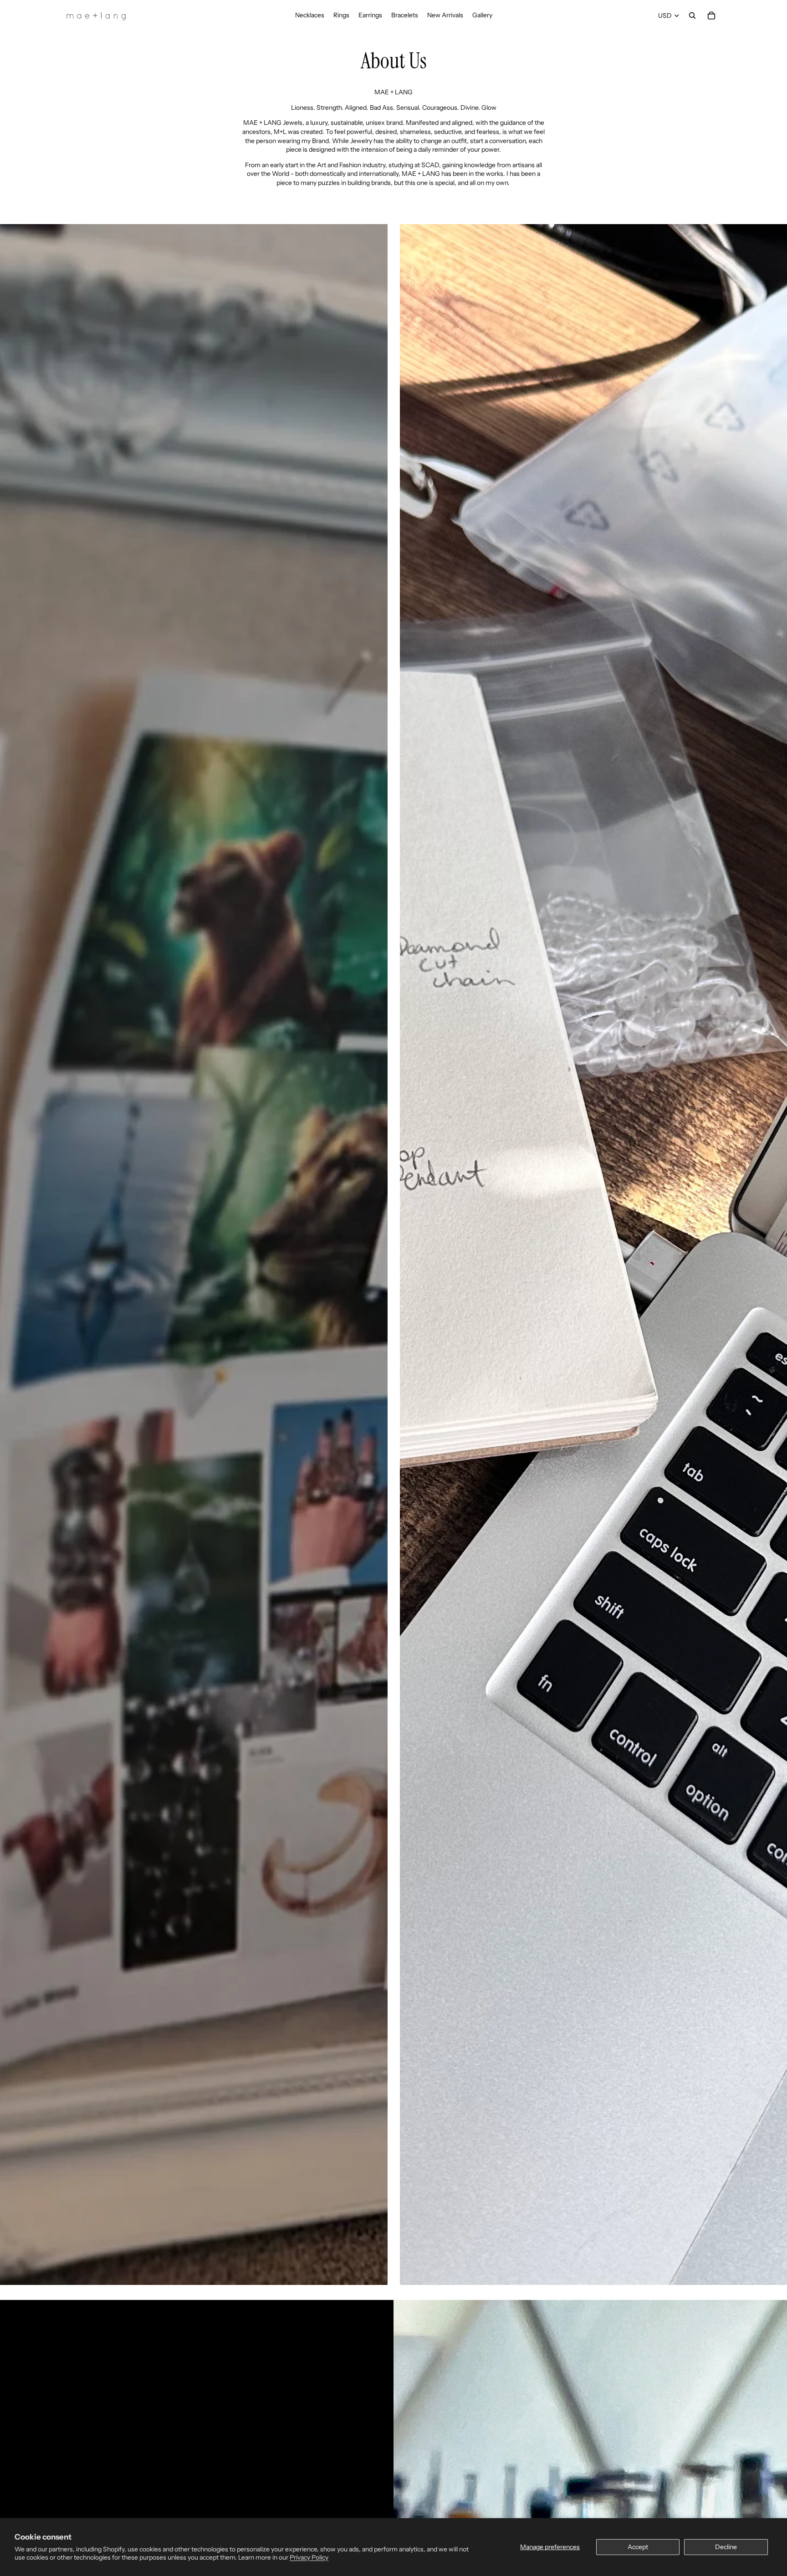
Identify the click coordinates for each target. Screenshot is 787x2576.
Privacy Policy (309, 2557)
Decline (726, 2547)
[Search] (692, 15)
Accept (638, 2547)
